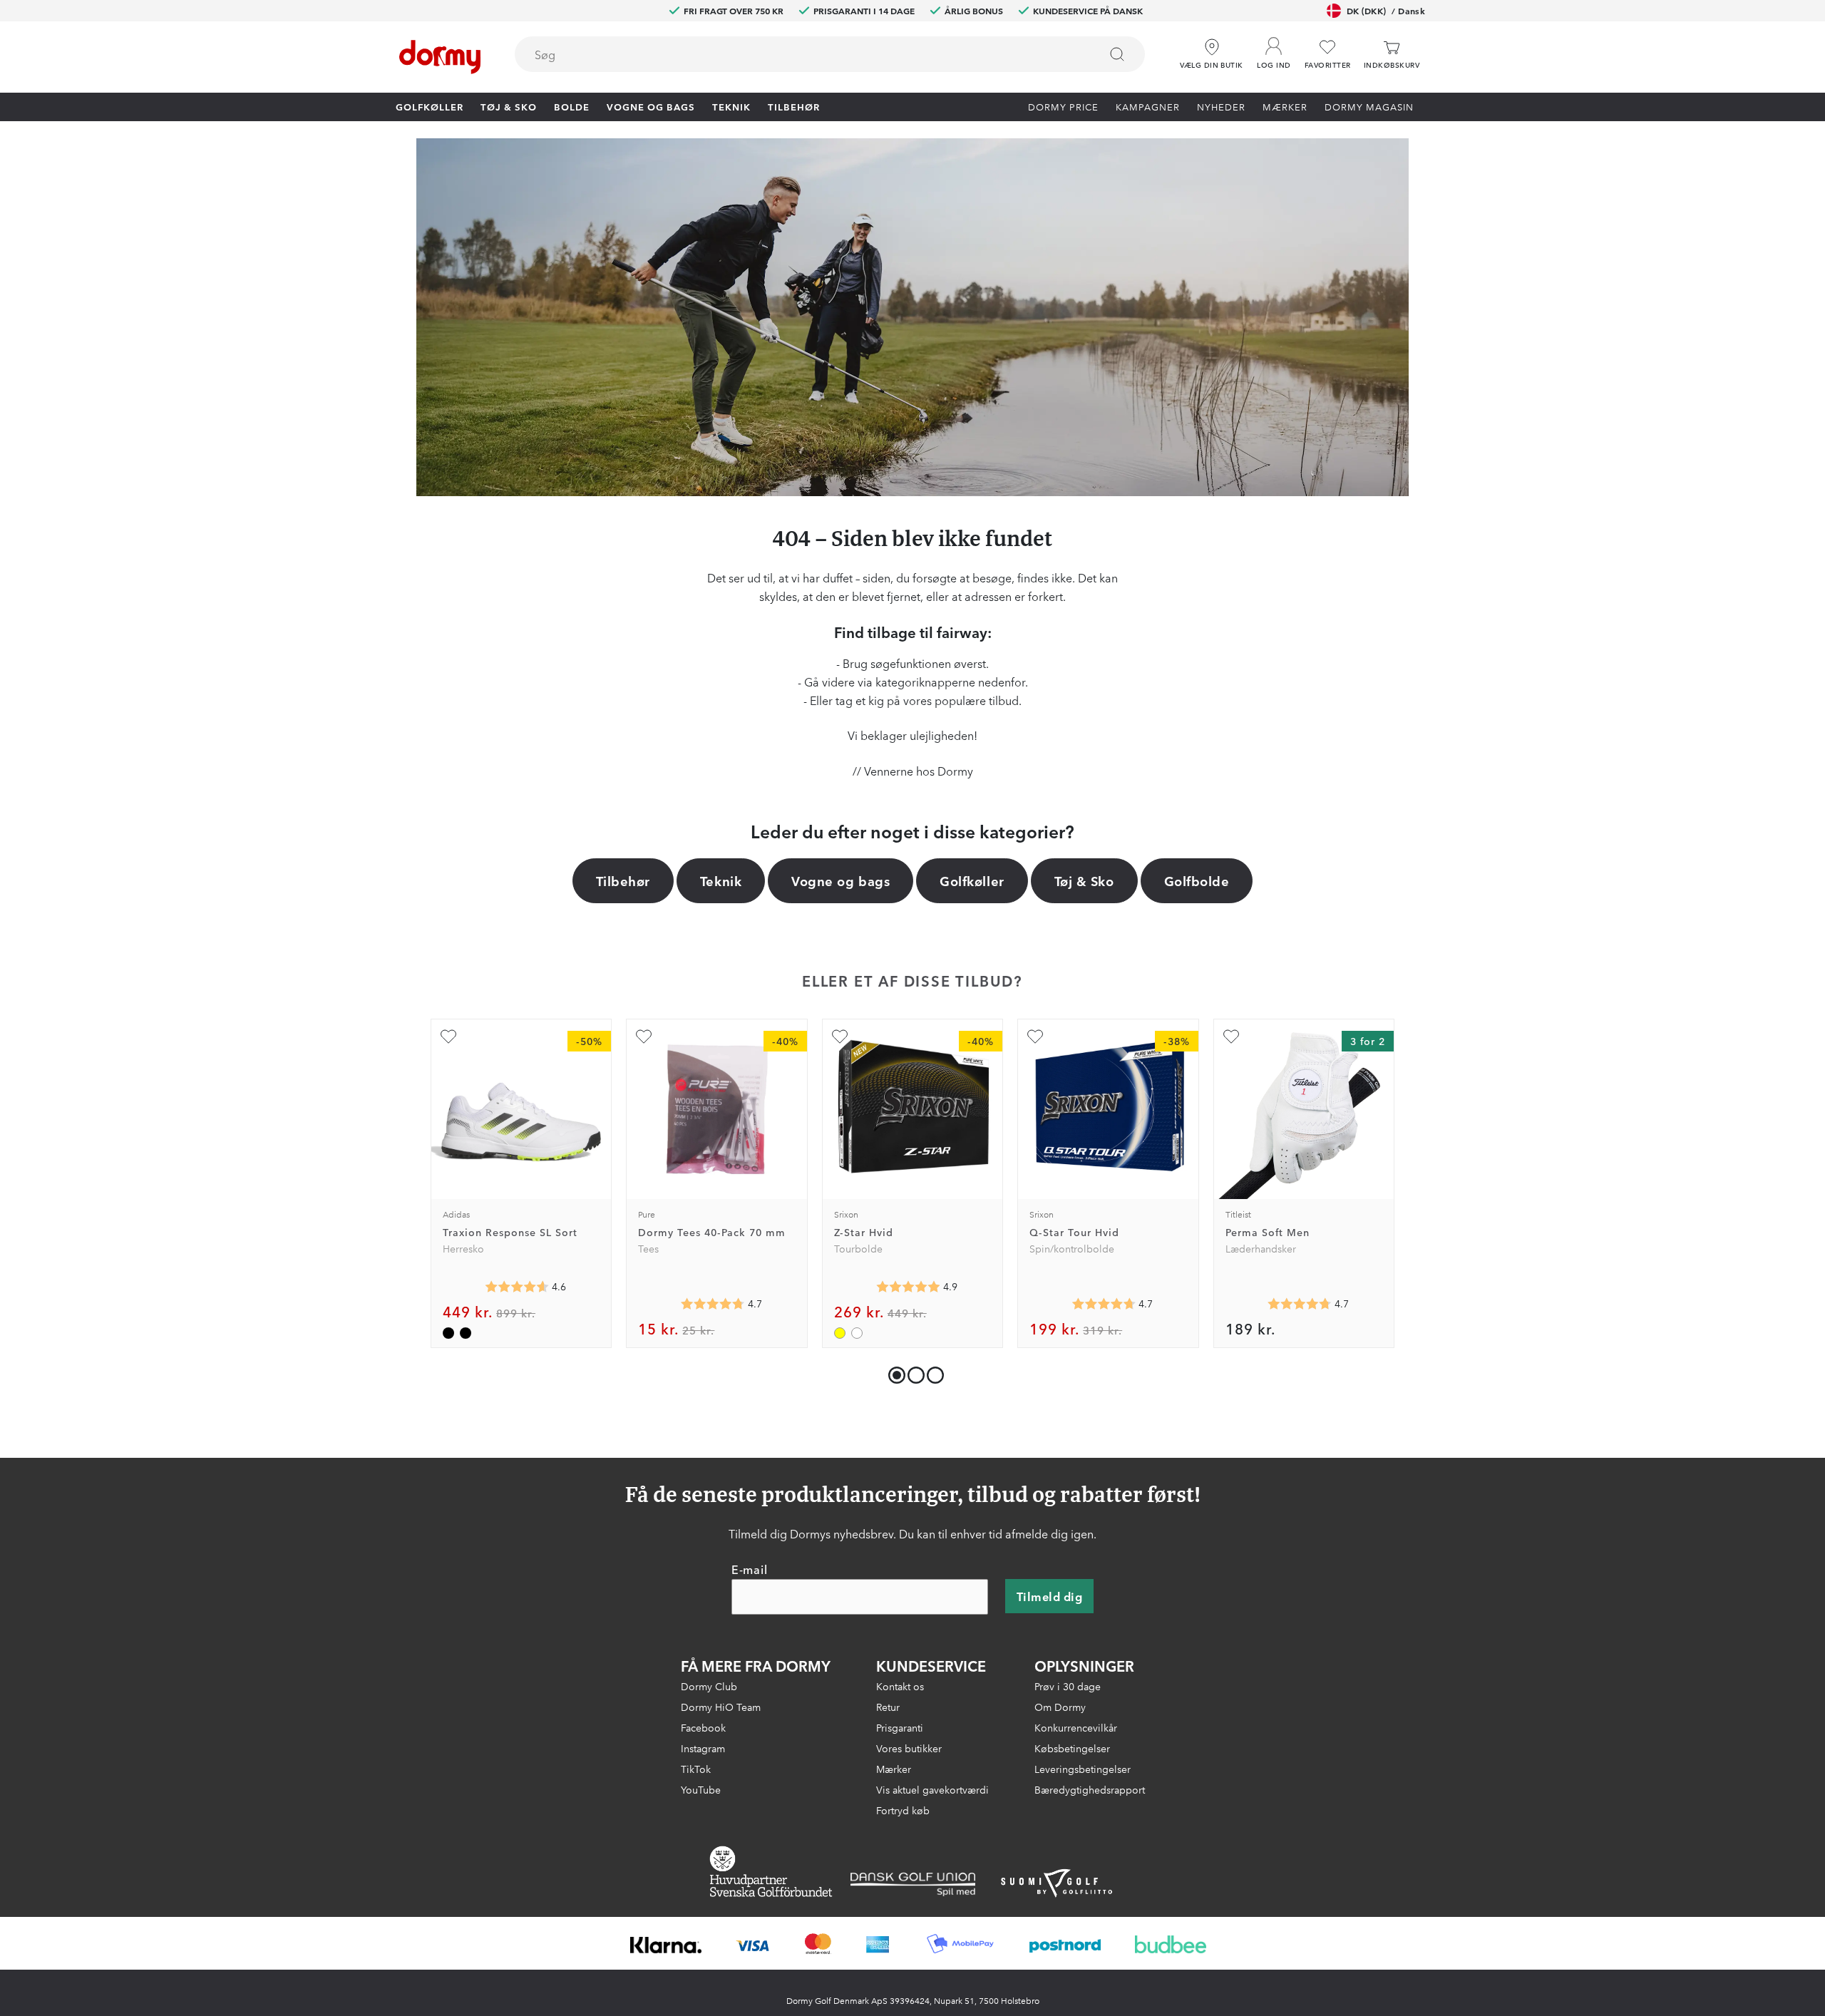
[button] (1274, 49)
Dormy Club (709, 1686)
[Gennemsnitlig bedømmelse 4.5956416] (517, 1287)
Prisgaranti (900, 1727)
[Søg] (1117, 54)
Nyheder (1221, 106)
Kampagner (1148, 106)
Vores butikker (909, 1748)
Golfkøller (430, 106)
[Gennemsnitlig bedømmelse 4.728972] (1104, 1304)
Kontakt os (900, 1686)
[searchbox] (797, 54)
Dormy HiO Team (721, 1707)
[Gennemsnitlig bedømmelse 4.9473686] (908, 1287)
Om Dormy (1060, 1707)
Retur (888, 1707)
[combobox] (830, 54)
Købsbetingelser (1072, 1748)
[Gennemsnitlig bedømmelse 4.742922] (1300, 1304)
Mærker (1285, 106)
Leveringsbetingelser (1083, 1769)
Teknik (731, 106)
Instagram (703, 1748)
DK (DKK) (1386, 10)
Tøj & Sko (509, 106)
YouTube (701, 1789)
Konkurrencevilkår (1076, 1727)
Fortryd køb (903, 1810)
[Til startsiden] (440, 57)
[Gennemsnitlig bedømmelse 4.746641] (713, 1304)
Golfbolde (1197, 880)
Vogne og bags (651, 106)
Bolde (572, 106)
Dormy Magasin (1369, 106)
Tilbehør (794, 106)
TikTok (696, 1769)
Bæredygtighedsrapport (1090, 1789)
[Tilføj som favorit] (448, 1037)
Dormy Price (1063, 106)
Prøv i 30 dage (1068, 1686)
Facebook (703, 1727)
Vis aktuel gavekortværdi (932, 1789)
